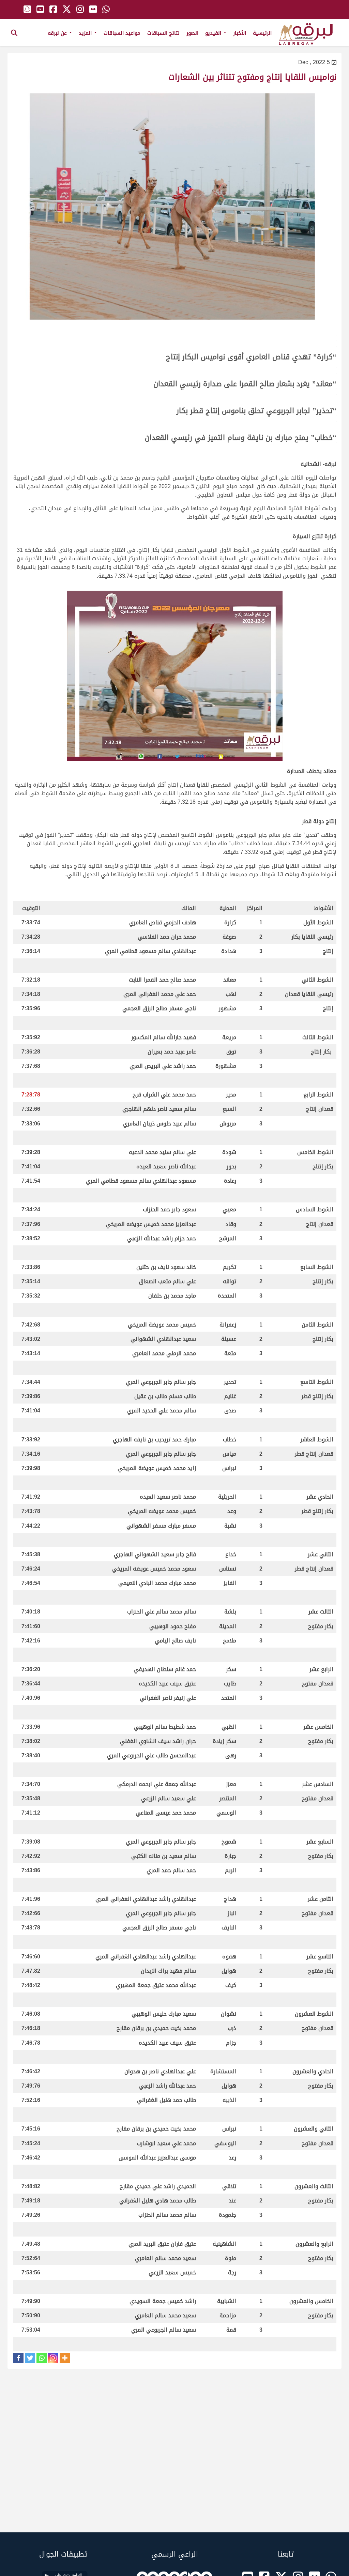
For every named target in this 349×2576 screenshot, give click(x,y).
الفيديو (214, 33)
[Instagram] (53, 2358)
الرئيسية (262, 33)
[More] (65, 2358)
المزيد (86, 33)
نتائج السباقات (163, 33)
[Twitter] (30, 2358)
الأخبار (240, 33)
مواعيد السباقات (122, 33)
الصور (192, 33)
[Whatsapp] (42, 2358)
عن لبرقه (58, 33)
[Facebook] (18, 2358)
